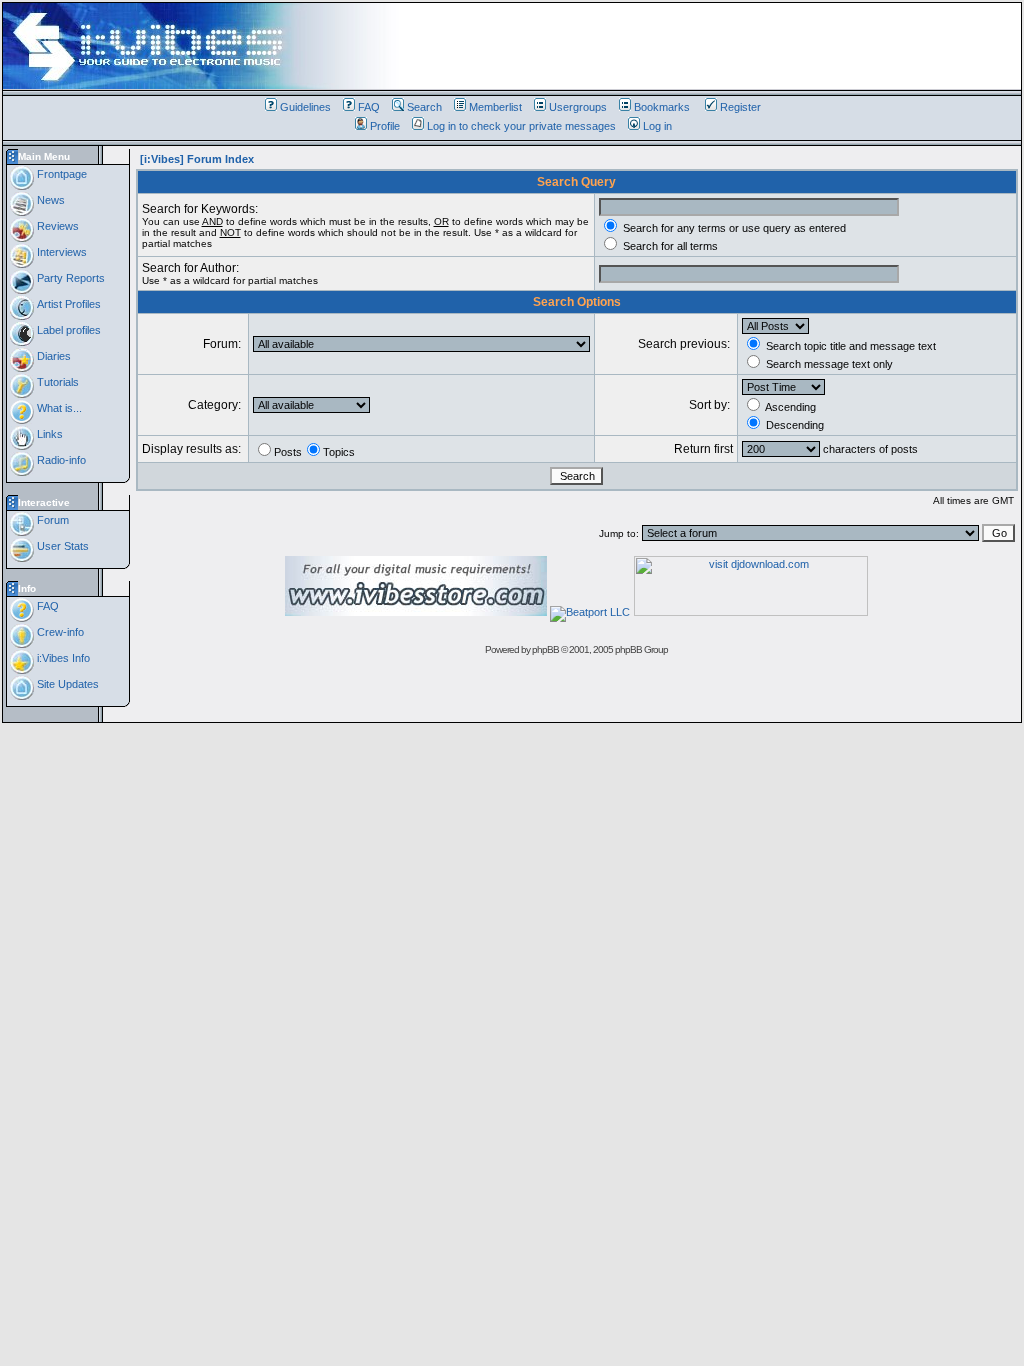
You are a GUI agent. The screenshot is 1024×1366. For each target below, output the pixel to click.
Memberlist (495, 107)
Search (424, 107)
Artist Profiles (67, 304)
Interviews (60, 252)
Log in (657, 126)
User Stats (61, 546)
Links (48, 434)
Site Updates (66, 684)
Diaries (52, 356)
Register (740, 107)
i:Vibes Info (62, 658)
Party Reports (69, 278)
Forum (51, 520)
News (49, 200)
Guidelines (305, 107)
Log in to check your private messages (521, 126)
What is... (58, 408)
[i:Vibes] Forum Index (197, 159)
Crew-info (59, 632)
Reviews (56, 226)
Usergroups (578, 107)
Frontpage (60, 174)
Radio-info (60, 460)
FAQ (369, 107)
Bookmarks (662, 107)
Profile (385, 126)
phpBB (545, 649)
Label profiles (67, 330)
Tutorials (56, 382)
